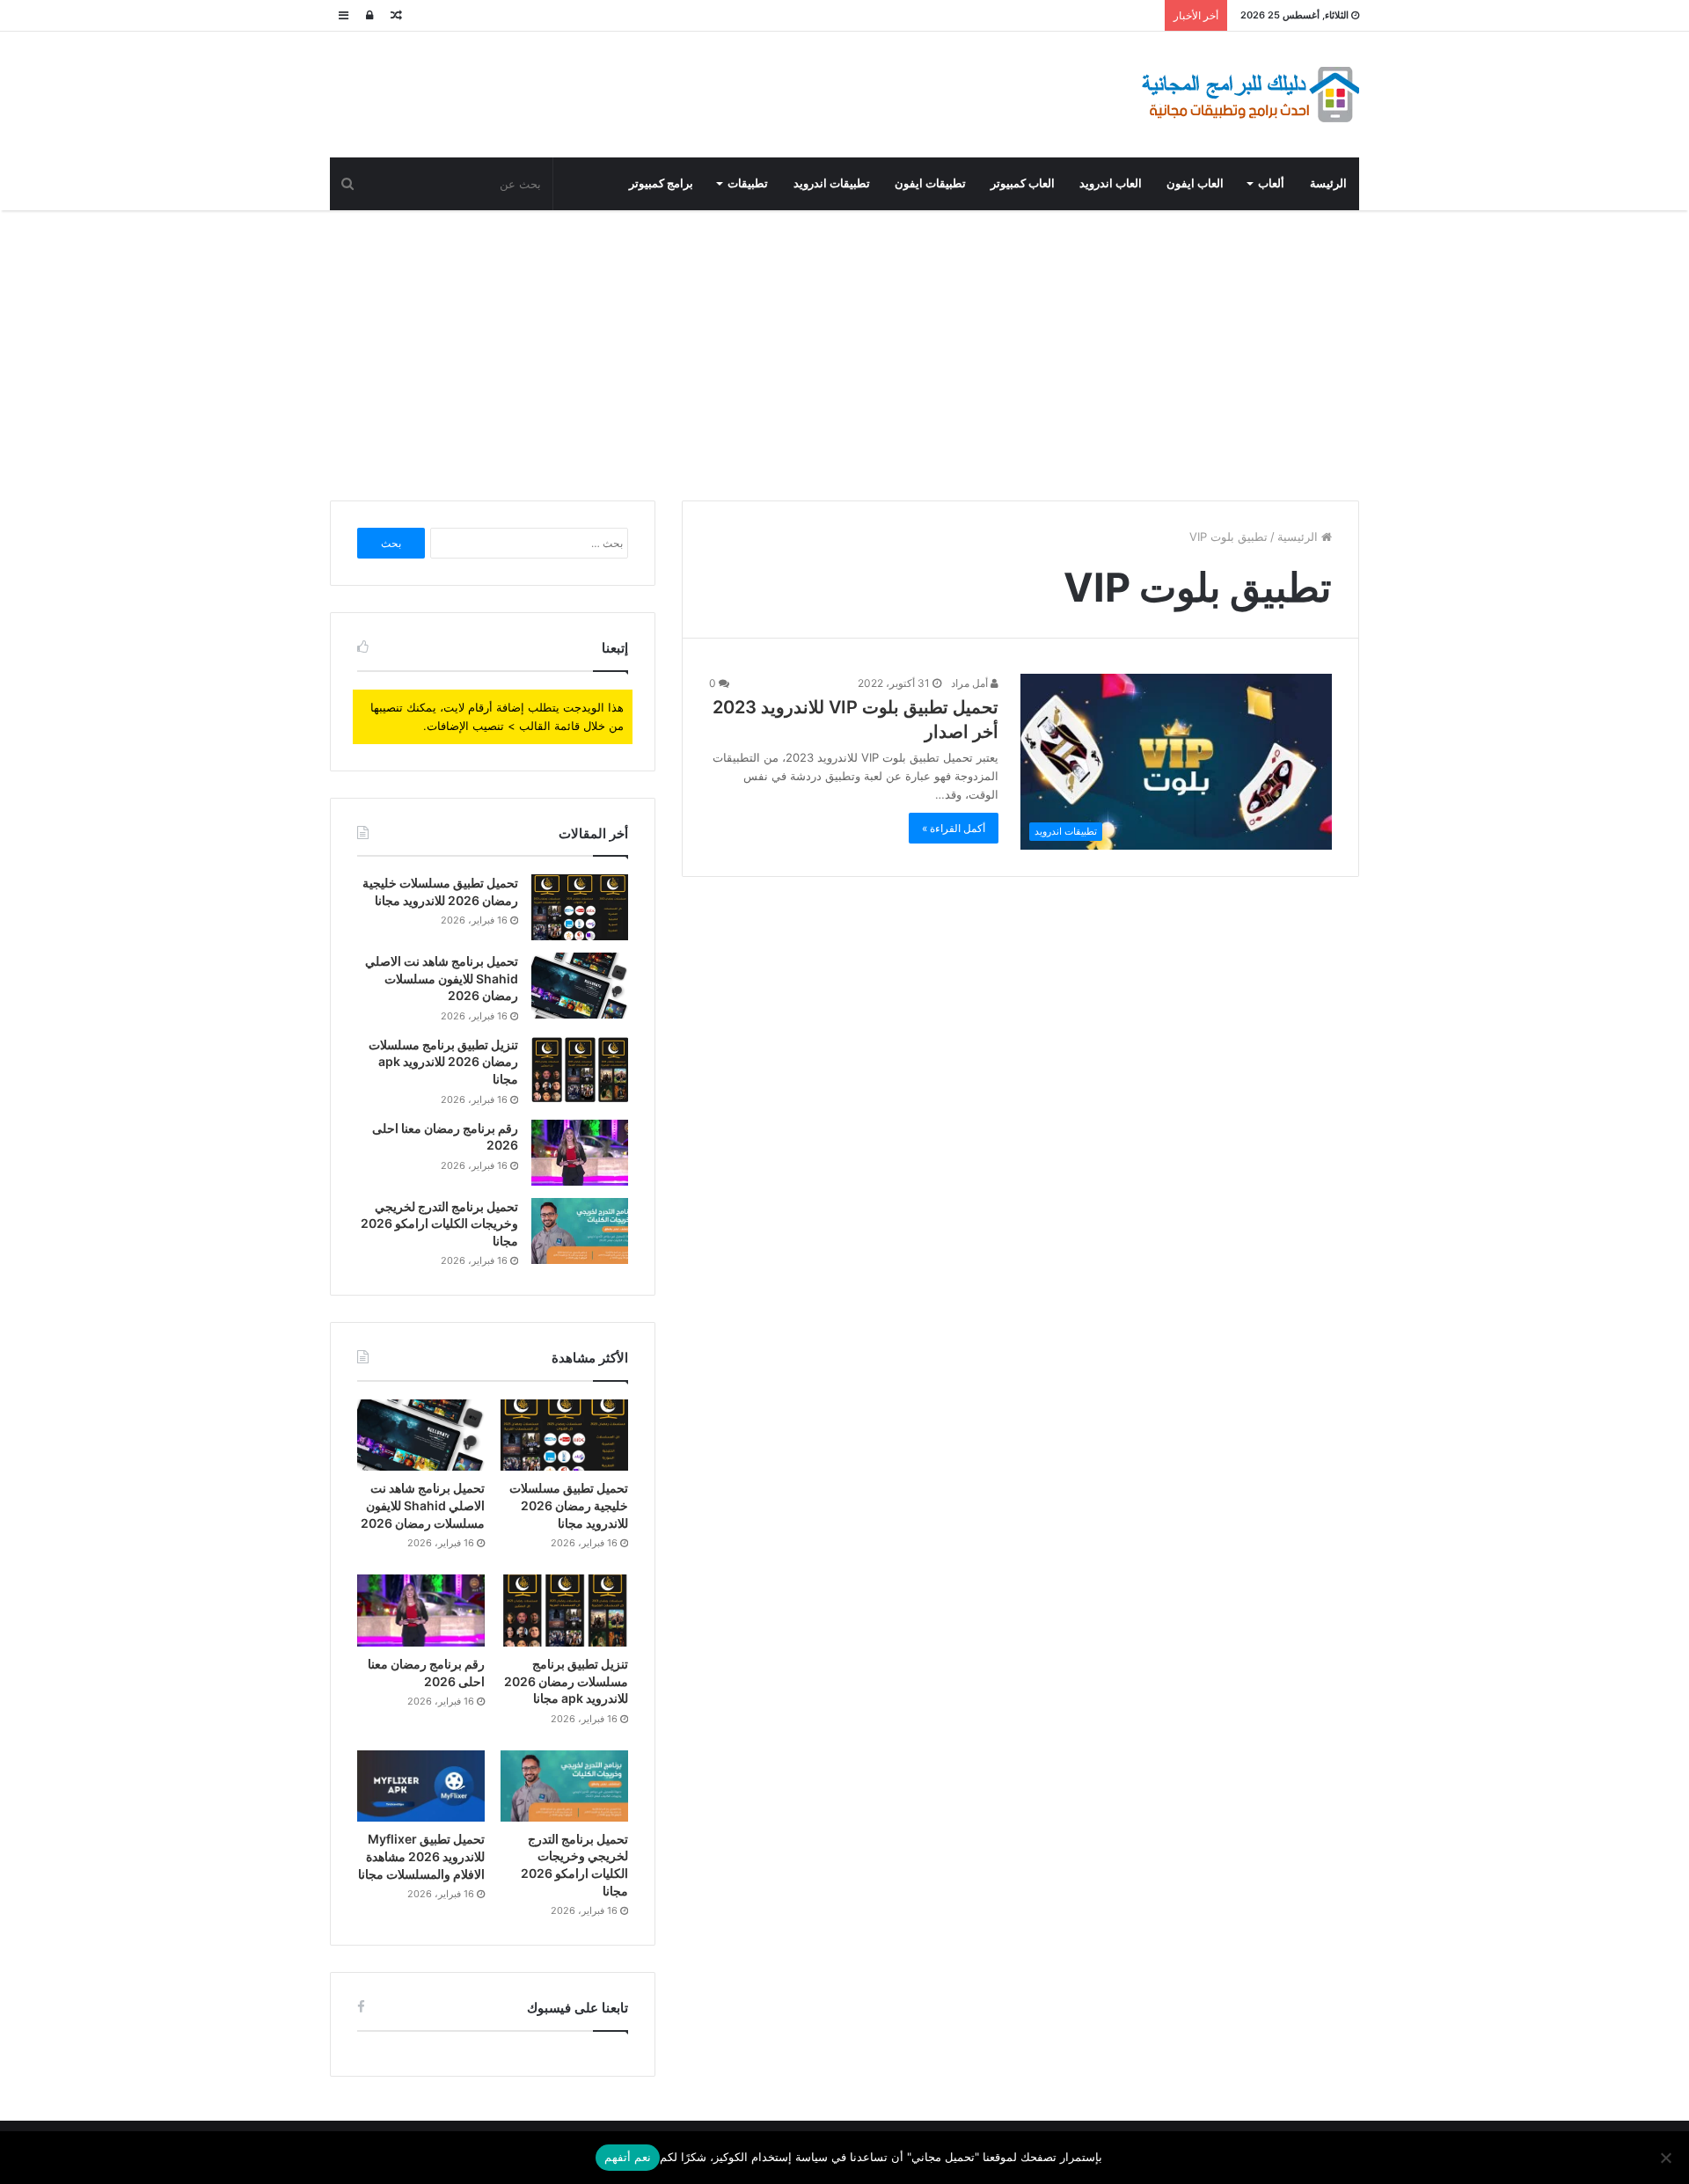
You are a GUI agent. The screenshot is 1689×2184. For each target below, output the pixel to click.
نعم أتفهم (628, 2157)
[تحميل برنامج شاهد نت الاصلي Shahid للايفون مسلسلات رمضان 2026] (580, 986)
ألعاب (1271, 183)
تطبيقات (748, 183)
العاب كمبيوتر (1023, 183)
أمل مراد (971, 683)
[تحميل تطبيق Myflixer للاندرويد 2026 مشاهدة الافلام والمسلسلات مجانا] (421, 1786)
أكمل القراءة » (954, 828)
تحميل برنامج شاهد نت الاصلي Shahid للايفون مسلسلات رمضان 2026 (442, 978)
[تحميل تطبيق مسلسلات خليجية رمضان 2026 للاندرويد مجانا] (580, 907)
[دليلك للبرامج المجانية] (1249, 95)
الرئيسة (1328, 183)
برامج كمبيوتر (661, 183)
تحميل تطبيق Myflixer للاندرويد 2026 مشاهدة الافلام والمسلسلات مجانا (421, 1856)
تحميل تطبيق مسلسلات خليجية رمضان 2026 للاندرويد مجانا (569, 1505)
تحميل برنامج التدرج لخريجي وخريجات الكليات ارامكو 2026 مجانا (439, 1223)
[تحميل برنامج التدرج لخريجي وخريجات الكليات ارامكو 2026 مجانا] (580, 1231)
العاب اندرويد (1111, 183)
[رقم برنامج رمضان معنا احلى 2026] (580, 1153)
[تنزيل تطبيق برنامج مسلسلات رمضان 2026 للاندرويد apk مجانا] (580, 1069)
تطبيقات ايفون (930, 183)
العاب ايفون (1195, 183)
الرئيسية (1299, 537)
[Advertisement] (844, 351)
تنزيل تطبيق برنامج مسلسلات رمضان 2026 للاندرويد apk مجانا (443, 1062)
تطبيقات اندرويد (832, 183)
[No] (1667, 2158)
